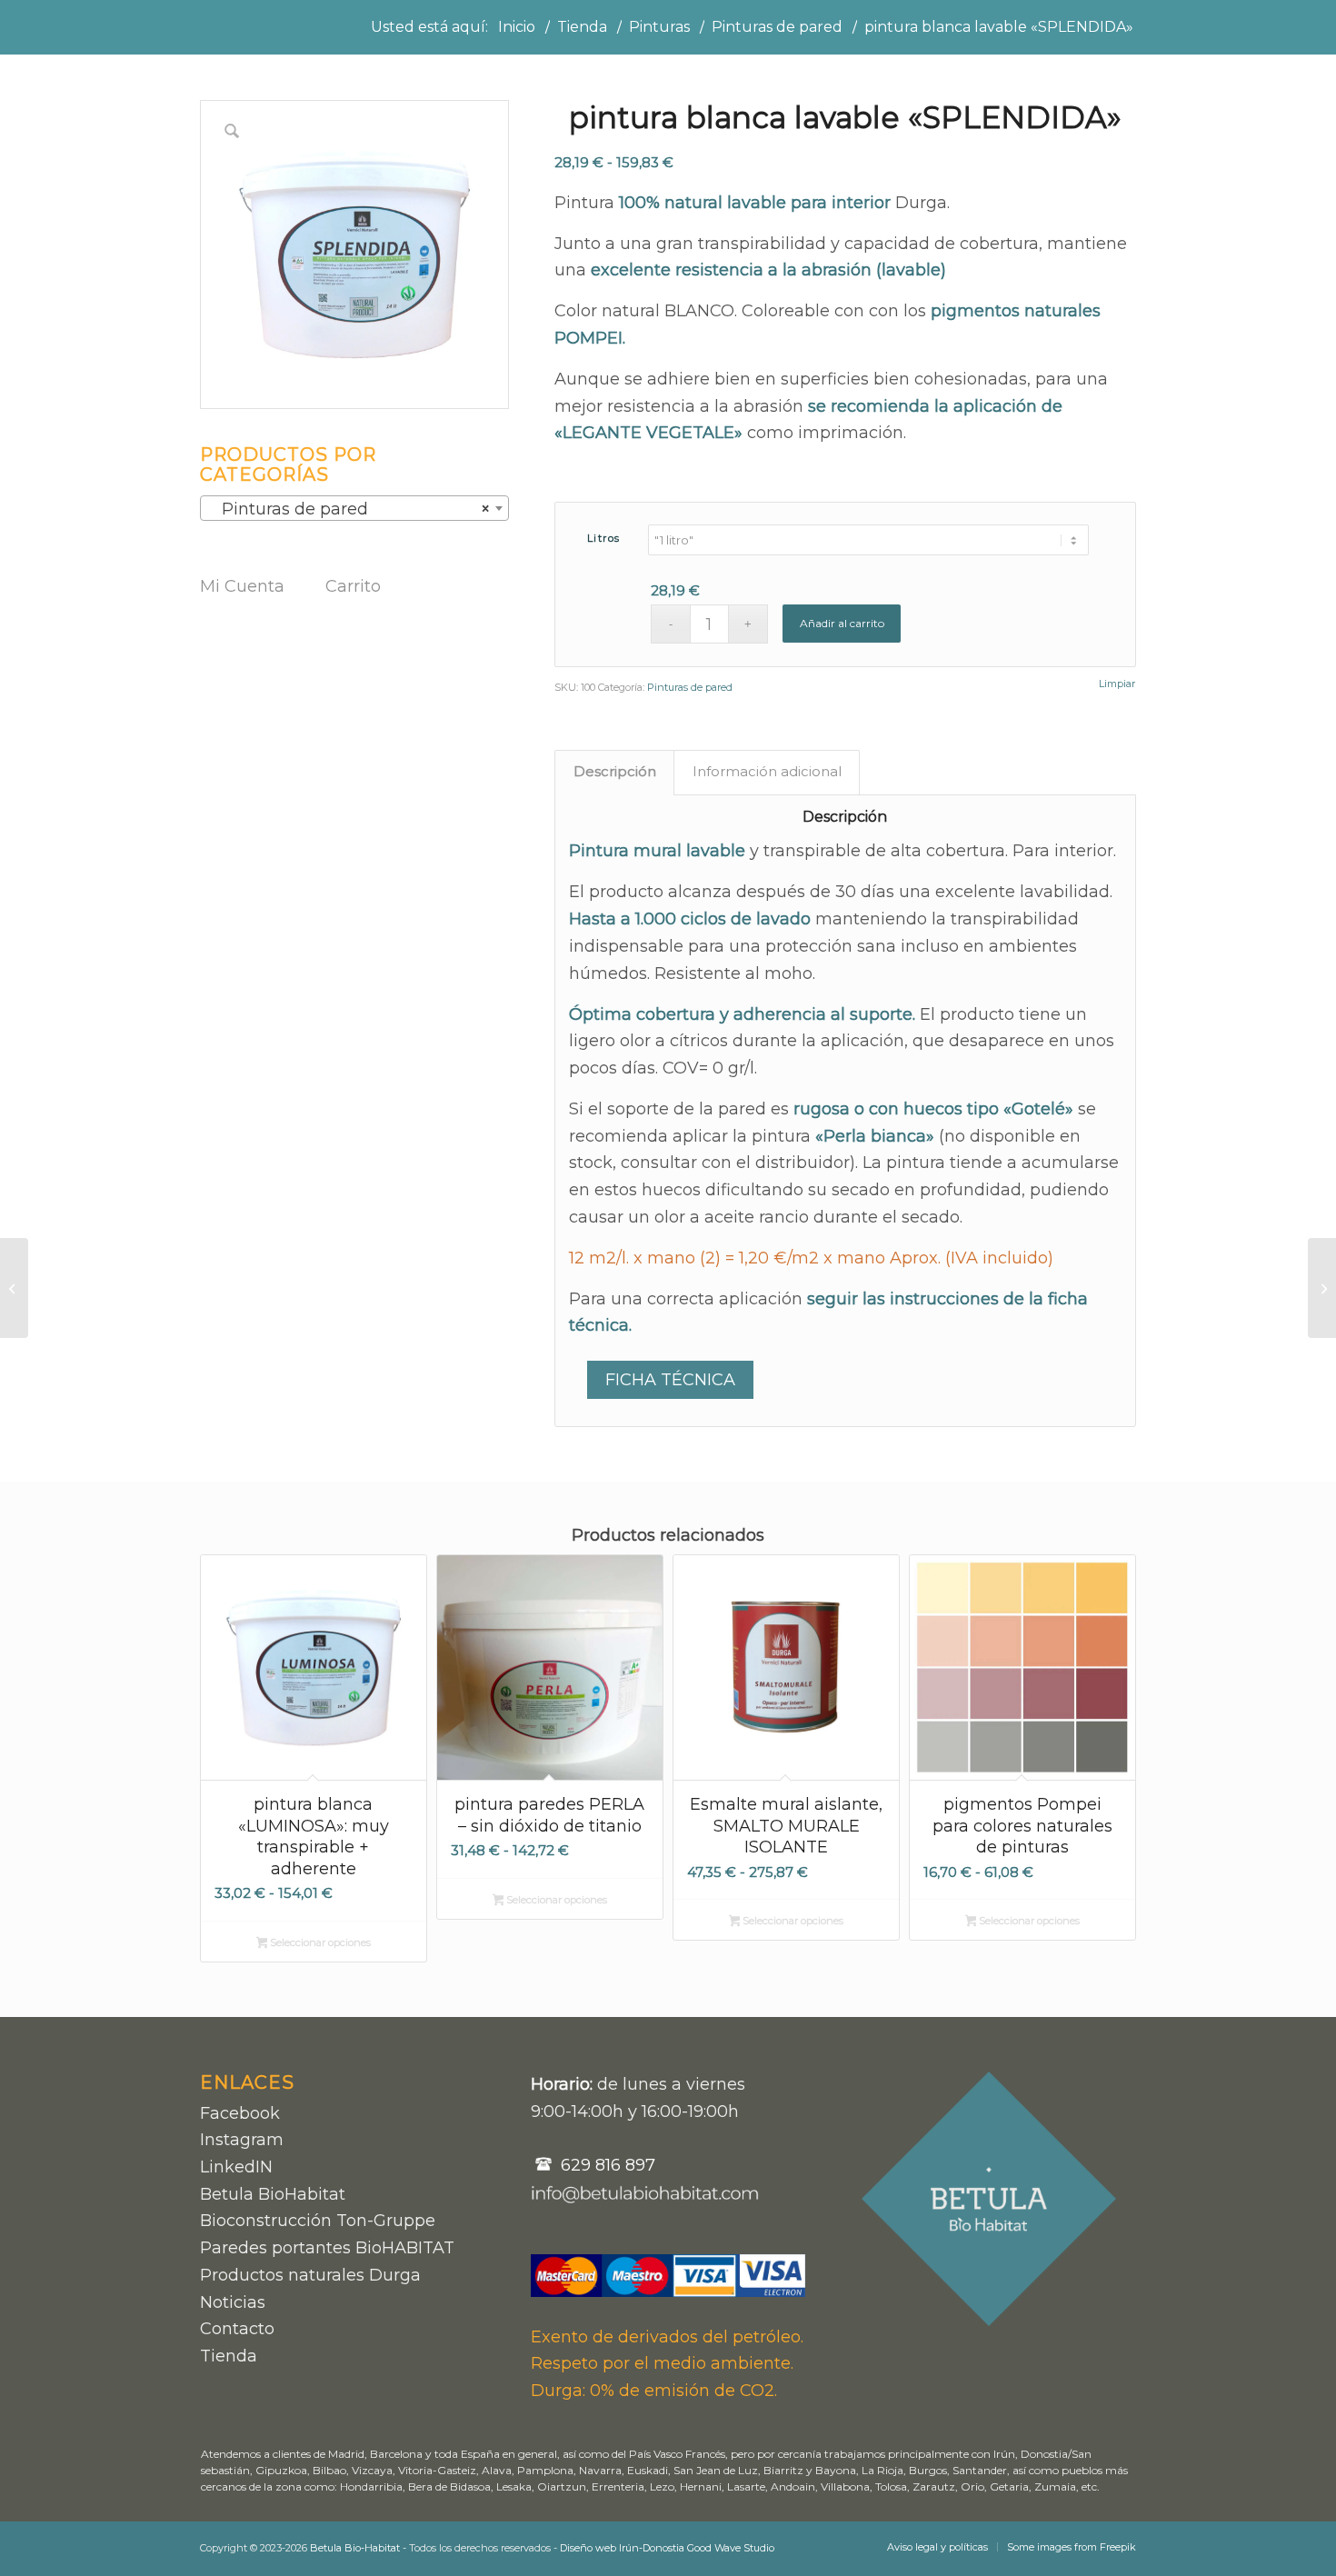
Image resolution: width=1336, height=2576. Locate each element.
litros (604, 538)
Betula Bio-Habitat (355, 2548)
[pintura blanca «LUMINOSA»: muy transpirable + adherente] (14, 1288)
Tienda (229, 2356)
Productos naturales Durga (310, 2275)
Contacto (237, 2329)
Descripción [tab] (615, 772)
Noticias (233, 2302)
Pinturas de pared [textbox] (349, 509)
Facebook (240, 2113)
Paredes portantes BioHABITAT (327, 2248)
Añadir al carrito (842, 623)
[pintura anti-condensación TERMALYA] (1322, 1288)
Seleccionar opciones (319, 1942)
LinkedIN (236, 2167)
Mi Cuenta (242, 586)
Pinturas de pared (690, 687)
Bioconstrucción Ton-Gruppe (318, 2221)
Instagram (242, 2140)
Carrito (353, 586)
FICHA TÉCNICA (670, 1380)
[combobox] (354, 508)
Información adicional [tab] (767, 772)
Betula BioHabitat (273, 2194)
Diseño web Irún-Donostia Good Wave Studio (667, 2548)
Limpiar (1117, 684)
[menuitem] (937, 2547)
